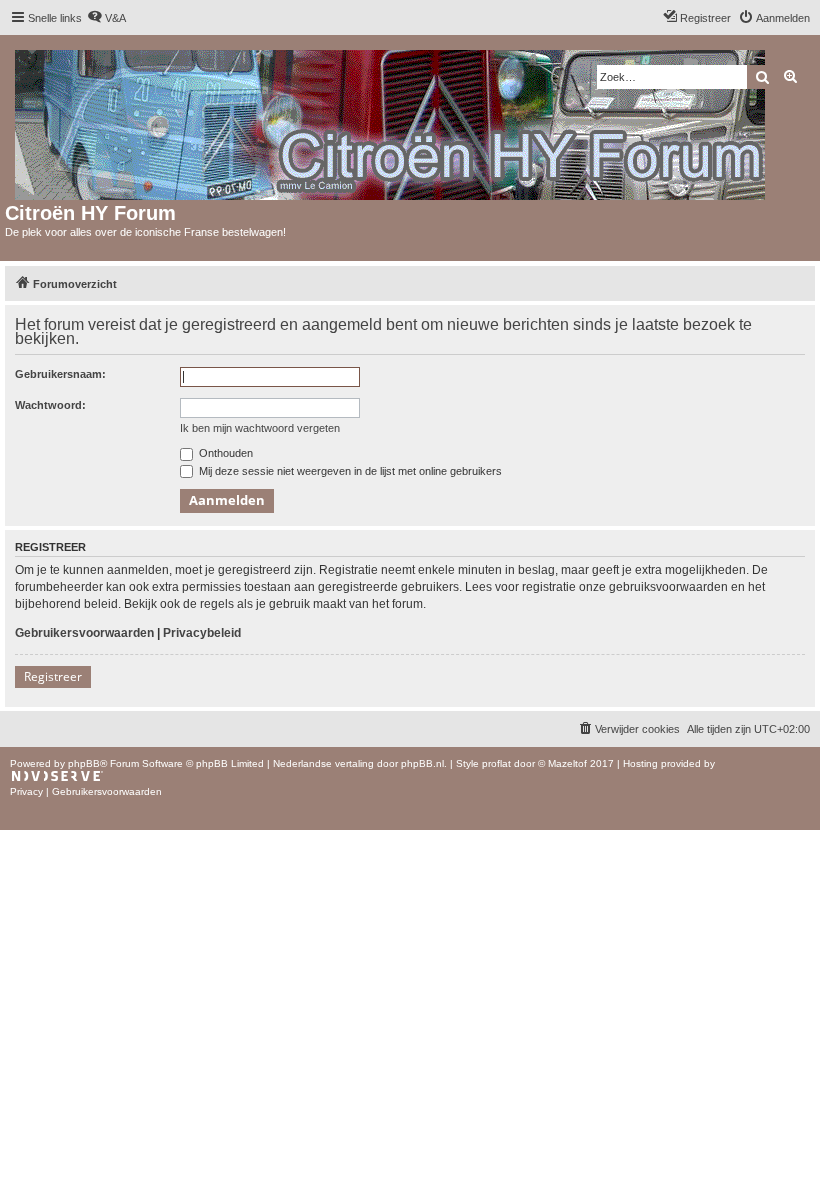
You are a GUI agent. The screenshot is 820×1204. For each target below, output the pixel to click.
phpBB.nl (422, 763)
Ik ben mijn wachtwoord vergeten (260, 428)
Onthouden (224, 453)
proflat (496, 763)
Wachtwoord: (50, 405)
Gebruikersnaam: (60, 374)
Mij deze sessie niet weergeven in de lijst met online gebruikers (349, 471)
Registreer (53, 676)
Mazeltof (567, 763)
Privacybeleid (202, 633)
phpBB (84, 763)
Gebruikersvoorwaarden (84, 633)
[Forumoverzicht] (391, 121)
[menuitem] (106, 18)
